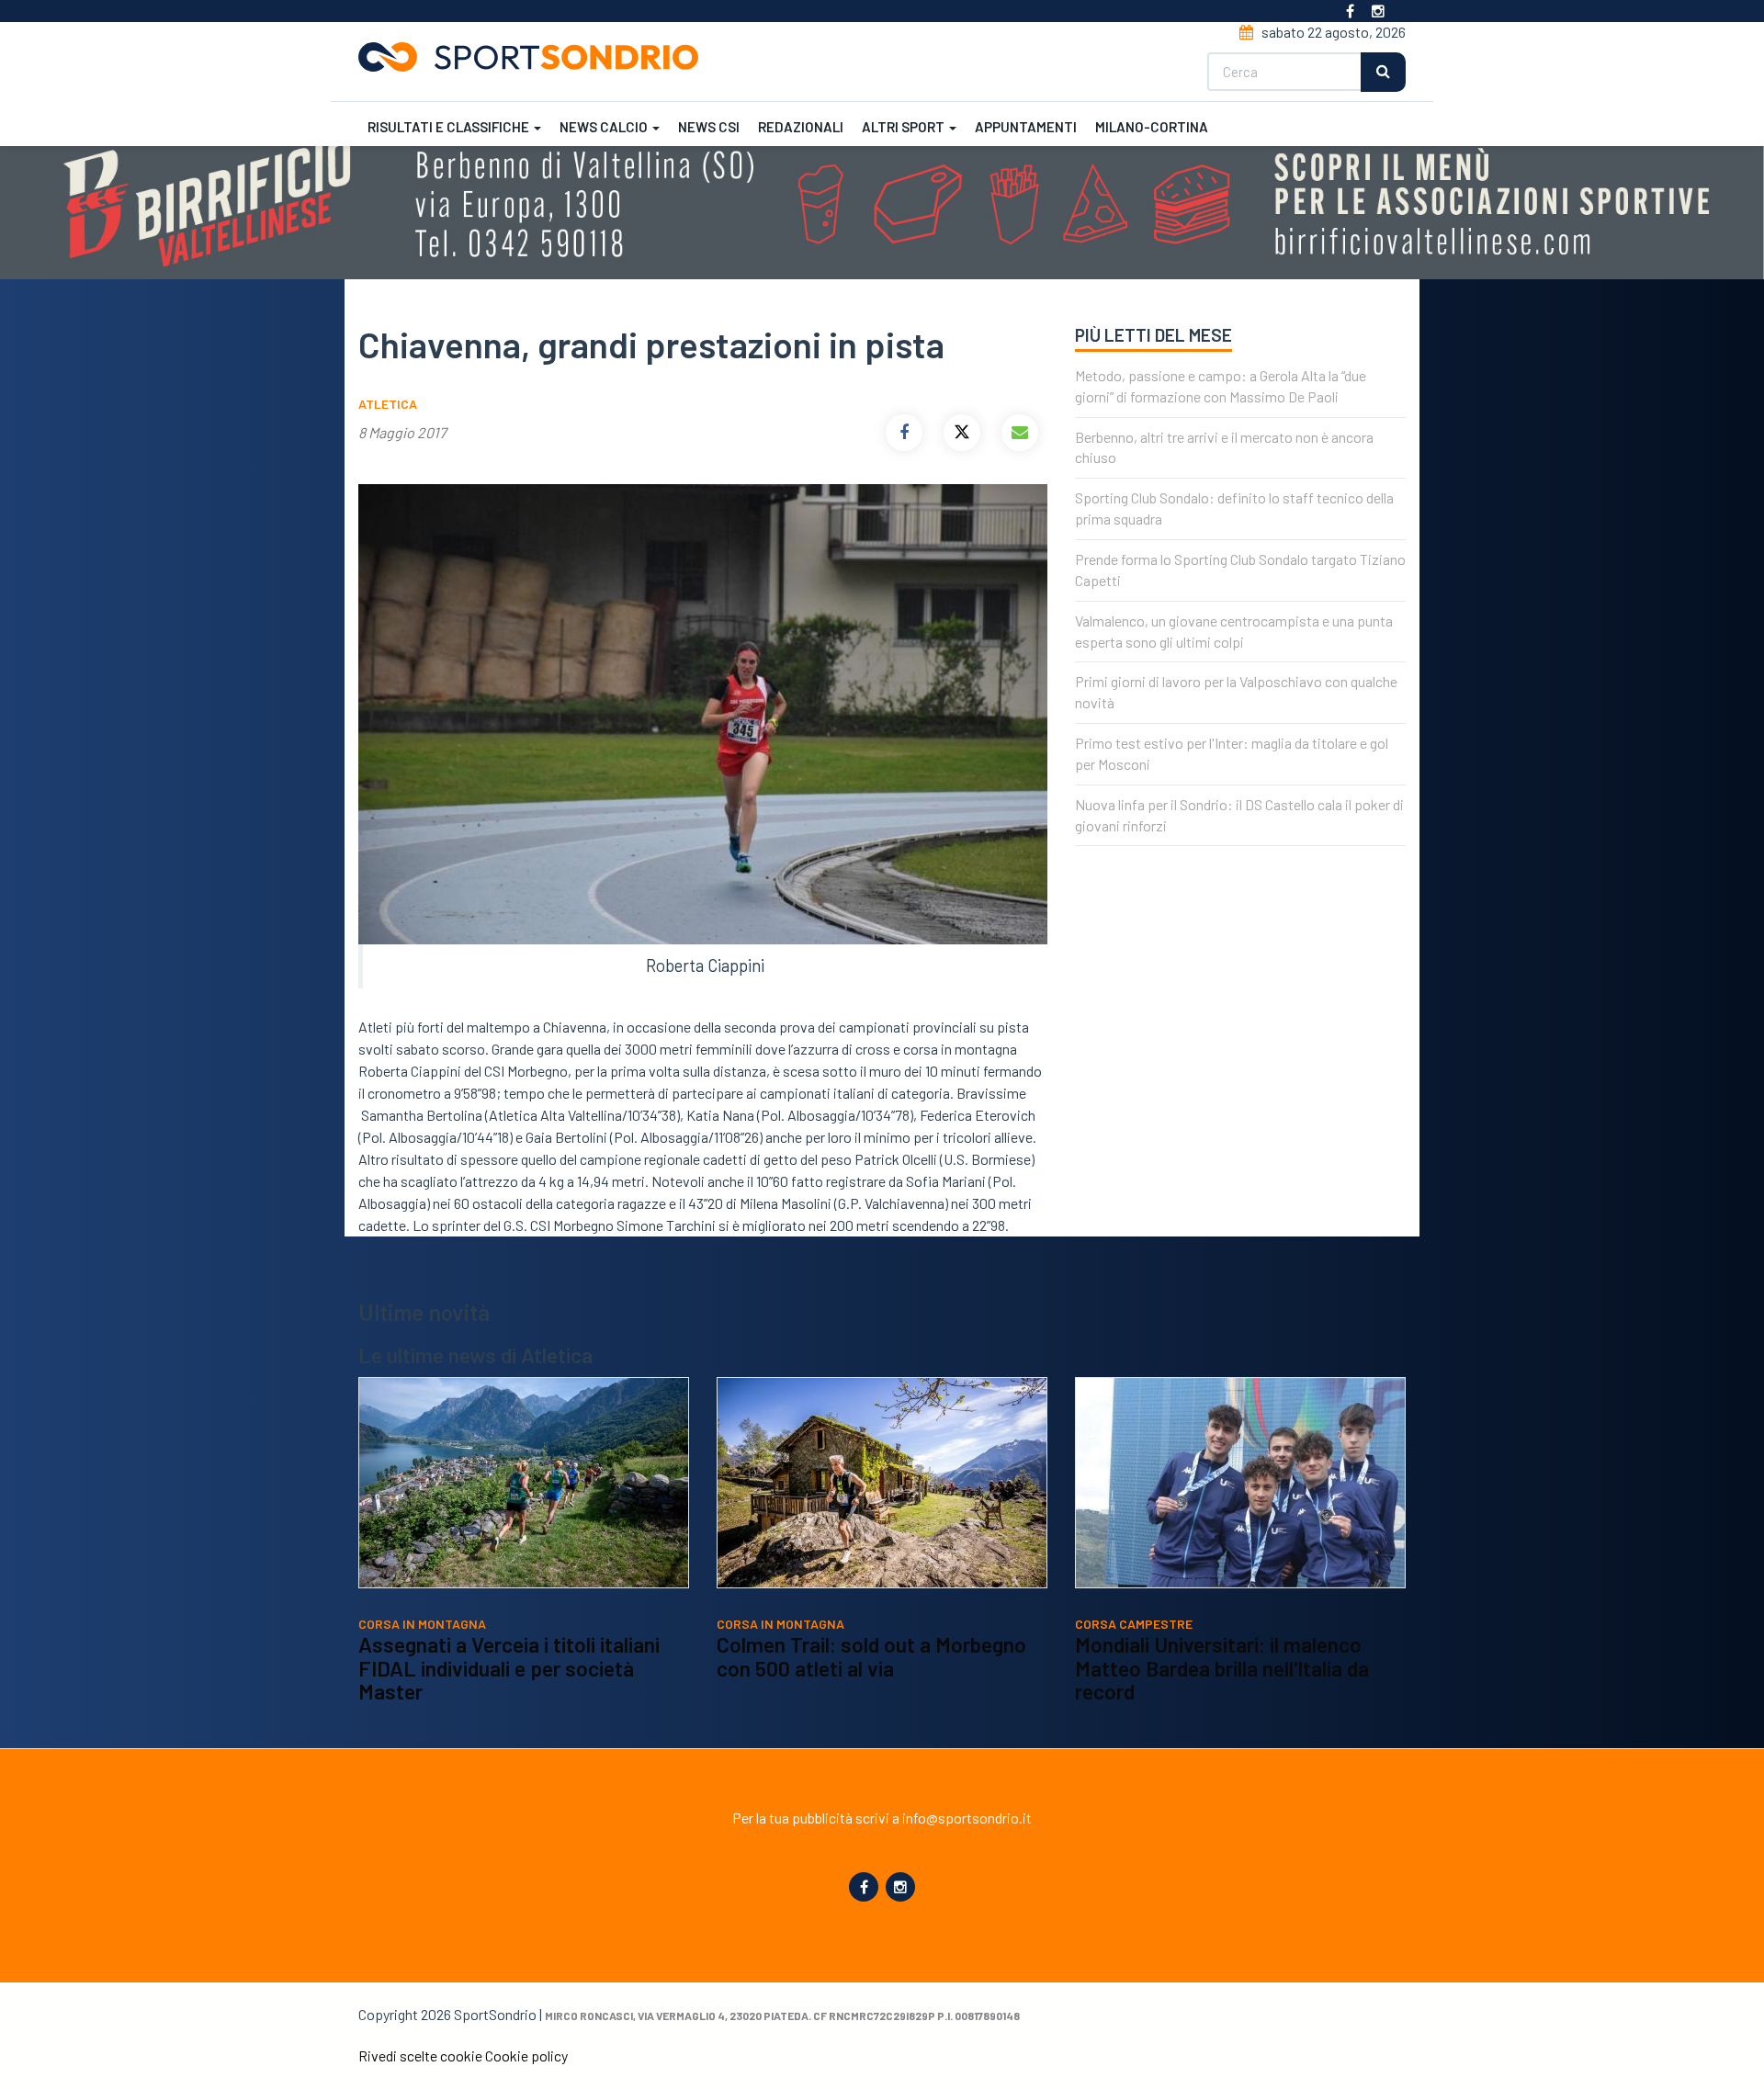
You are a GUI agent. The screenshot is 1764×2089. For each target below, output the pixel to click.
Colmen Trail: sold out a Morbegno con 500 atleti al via (871, 1656)
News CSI (709, 127)
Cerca (1383, 72)
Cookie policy (526, 2055)
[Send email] (1020, 433)
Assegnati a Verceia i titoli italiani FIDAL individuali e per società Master (509, 1668)
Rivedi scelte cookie (420, 2055)
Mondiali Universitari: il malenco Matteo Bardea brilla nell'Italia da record (1222, 1668)
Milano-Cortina (1152, 127)
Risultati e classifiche (450, 127)
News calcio (605, 127)
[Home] (536, 57)
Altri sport (905, 127)
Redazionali (801, 127)
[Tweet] (962, 433)
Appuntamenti (1026, 127)
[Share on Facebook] (904, 433)
